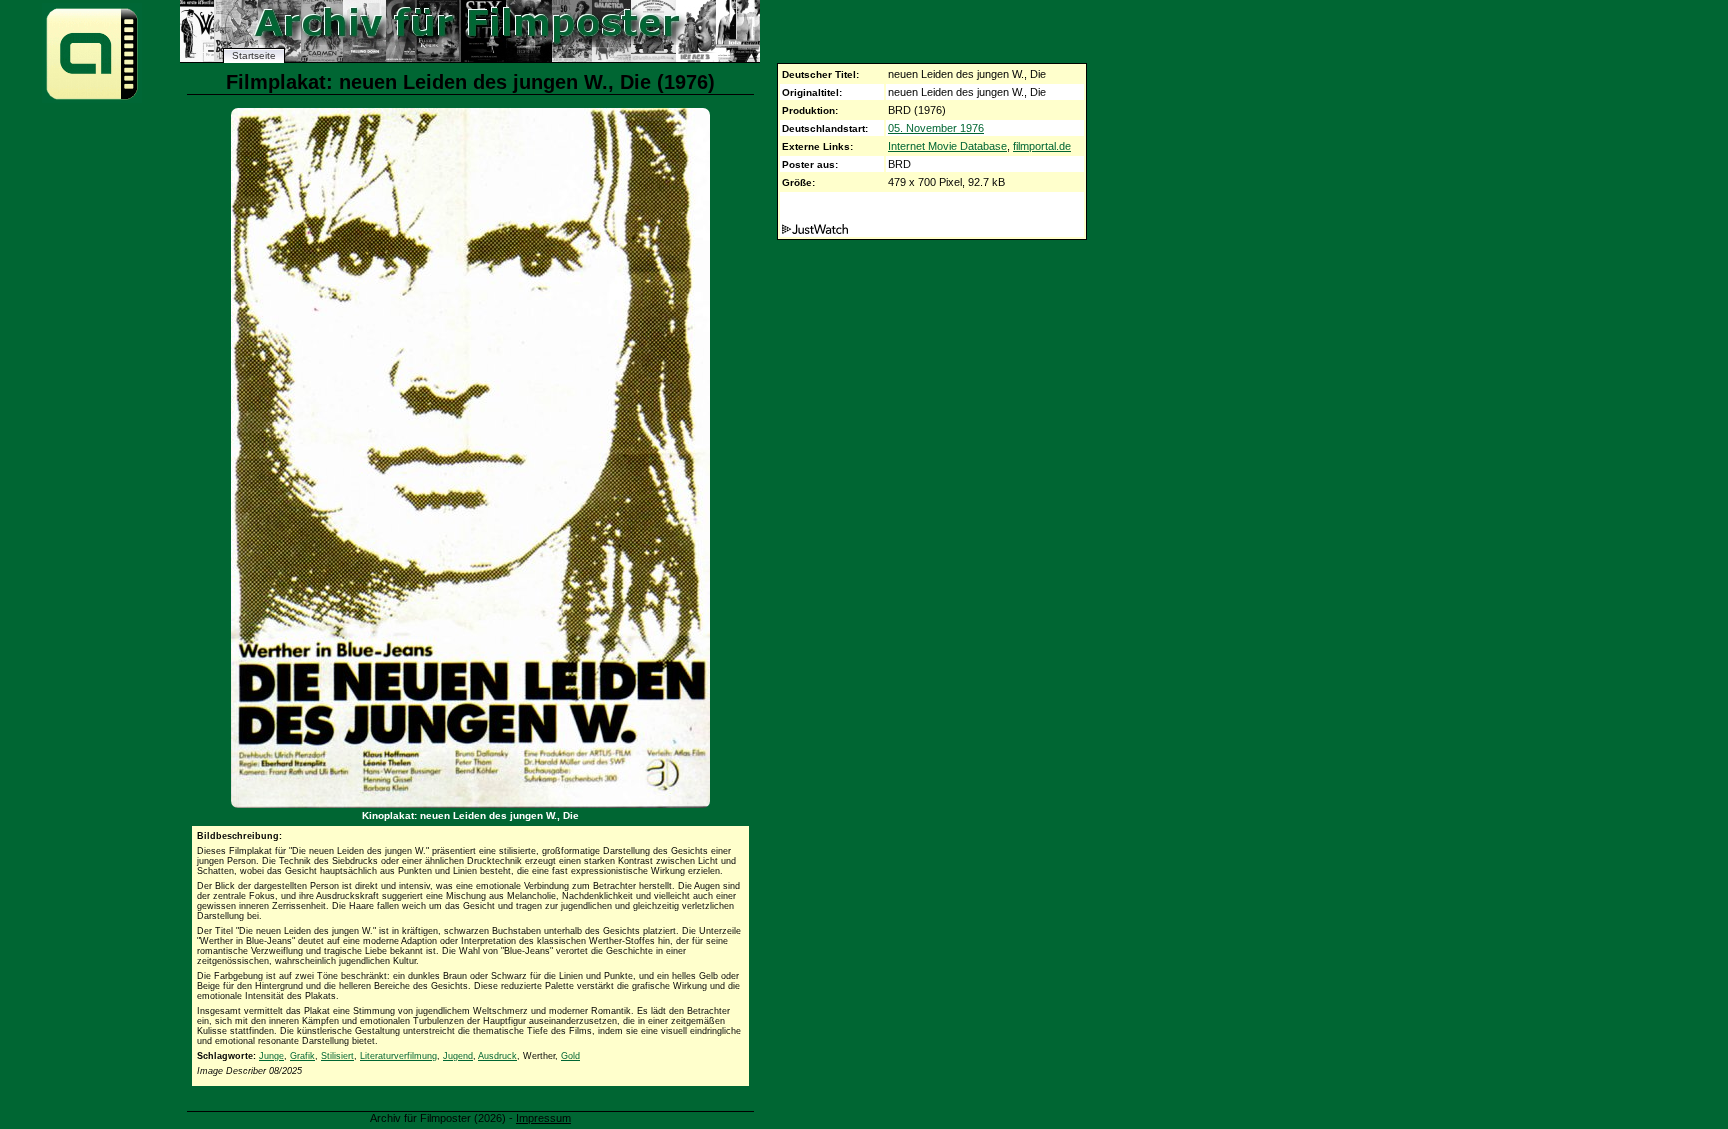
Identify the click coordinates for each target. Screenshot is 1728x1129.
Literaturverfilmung (398, 1056)
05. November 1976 (936, 128)
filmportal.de (1042, 146)
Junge (271, 1056)
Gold (570, 1056)
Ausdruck (497, 1056)
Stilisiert (337, 1056)
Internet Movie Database (947, 146)
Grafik (302, 1056)
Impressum (543, 1118)
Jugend (458, 1056)
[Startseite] (92, 98)
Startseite (254, 55)
